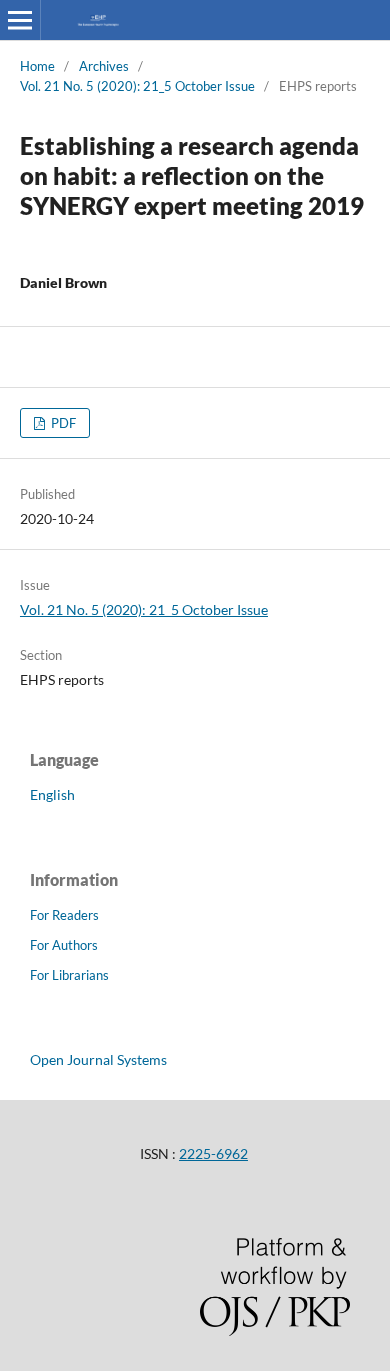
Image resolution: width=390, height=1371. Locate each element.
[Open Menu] (20, 20)
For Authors (64, 945)
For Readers (64, 915)
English (52, 794)
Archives (104, 66)
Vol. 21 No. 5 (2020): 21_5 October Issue (137, 86)
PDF (62, 423)
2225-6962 (213, 1153)
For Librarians (69, 975)
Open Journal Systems (98, 1059)
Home (37, 66)
